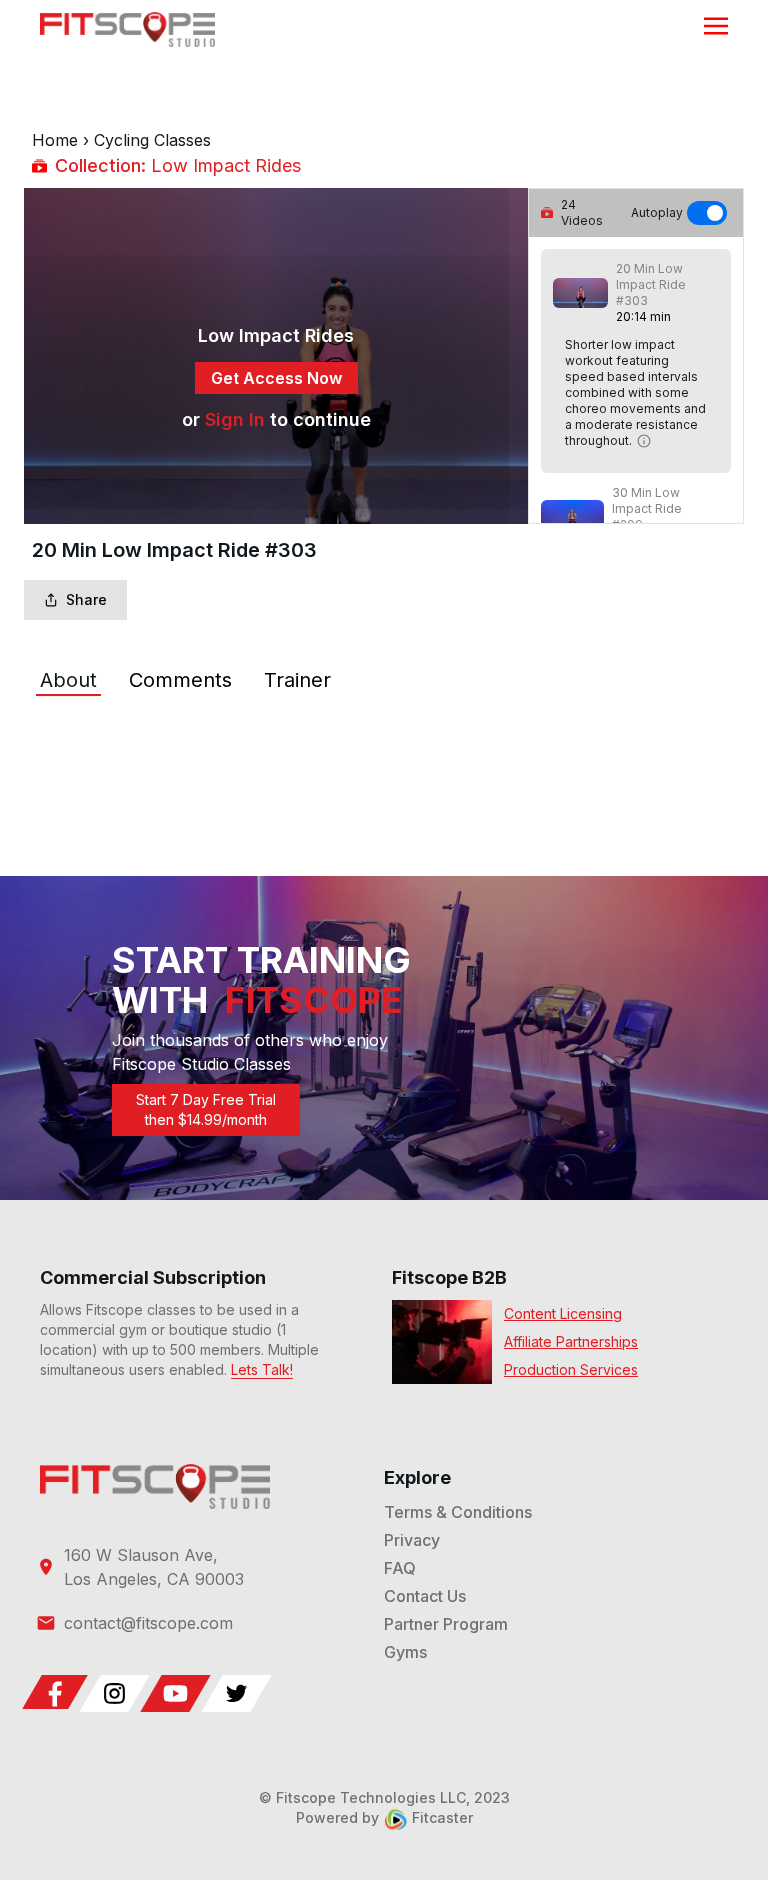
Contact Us (425, 1596)
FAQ (400, 1568)
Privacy (412, 1540)
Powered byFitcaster (384, 1817)
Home (55, 140)
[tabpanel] (384, 740)
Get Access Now (276, 378)
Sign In (235, 419)
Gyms (405, 1652)
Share (86, 599)
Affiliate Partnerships (571, 1341)
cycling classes (152, 140)
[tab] (68, 680)
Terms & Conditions (458, 1512)
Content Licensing (563, 1313)
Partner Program (446, 1624)
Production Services (571, 1369)
